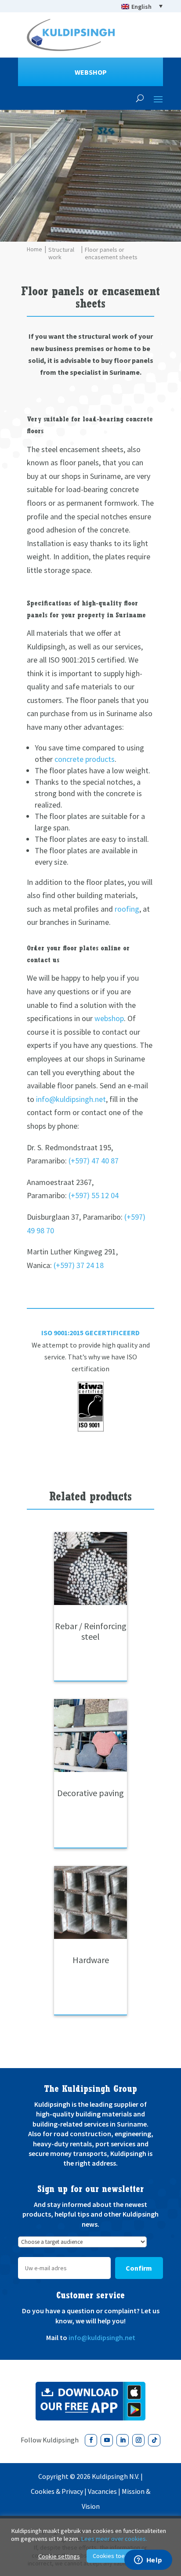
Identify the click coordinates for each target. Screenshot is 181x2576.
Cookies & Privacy (57, 2491)
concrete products (85, 759)
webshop (109, 1018)
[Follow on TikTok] (154, 2440)
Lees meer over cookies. (114, 2539)
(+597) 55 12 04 (94, 1195)
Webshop (91, 72)
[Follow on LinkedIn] (123, 2440)
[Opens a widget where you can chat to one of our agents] (148, 2561)
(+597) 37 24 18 (79, 1265)
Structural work (61, 254)
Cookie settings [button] (59, 2556)
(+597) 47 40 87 (94, 1161)
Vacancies (102, 2491)
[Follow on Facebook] (91, 2440)
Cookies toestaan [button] (116, 2556)
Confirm (139, 2268)
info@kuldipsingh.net (71, 1099)
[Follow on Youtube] (107, 2440)
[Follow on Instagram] (138, 2440)
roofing (127, 909)
